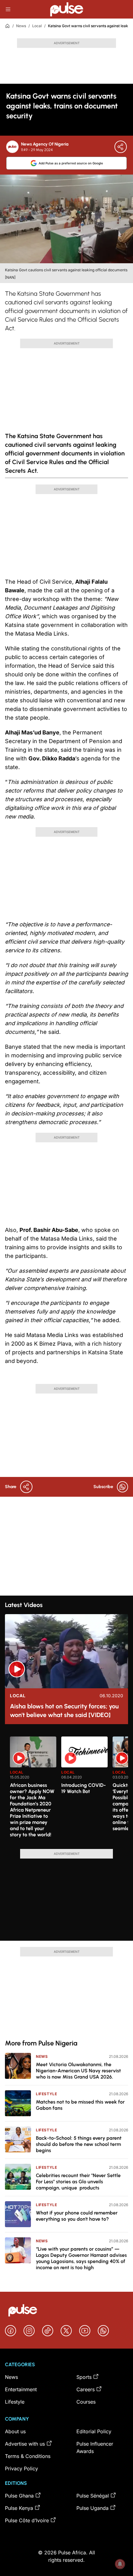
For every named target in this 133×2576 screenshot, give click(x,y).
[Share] (121, 147)
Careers (86, 2389)
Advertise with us (25, 2444)
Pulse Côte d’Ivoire (27, 2520)
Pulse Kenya (19, 2508)
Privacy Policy (21, 2468)
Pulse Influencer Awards (95, 2447)
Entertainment (21, 2389)
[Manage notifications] (120, 2564)
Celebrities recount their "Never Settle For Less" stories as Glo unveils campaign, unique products (78, 2182)
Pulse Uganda (92, 2508)
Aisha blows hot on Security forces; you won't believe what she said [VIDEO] (64, 1711)
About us (15, 2431)
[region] (66, 1789)
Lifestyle (46, 2094)
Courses (86, 2402)
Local (37, 26)
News (21, 26)
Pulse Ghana (19, 2496)
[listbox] (69, 1789)
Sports (84, 2377)
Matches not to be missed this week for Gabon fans (80, 2105)
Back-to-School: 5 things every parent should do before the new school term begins (79, 2144)
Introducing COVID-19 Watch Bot (84, 1788)
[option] (33, 1790)
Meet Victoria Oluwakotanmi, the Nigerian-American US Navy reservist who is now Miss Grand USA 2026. (78, 2071)
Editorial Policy (94, 2431)
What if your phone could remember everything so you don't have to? (77, 2216)
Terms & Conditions (28, 2456)
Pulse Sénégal (93, 2496)
